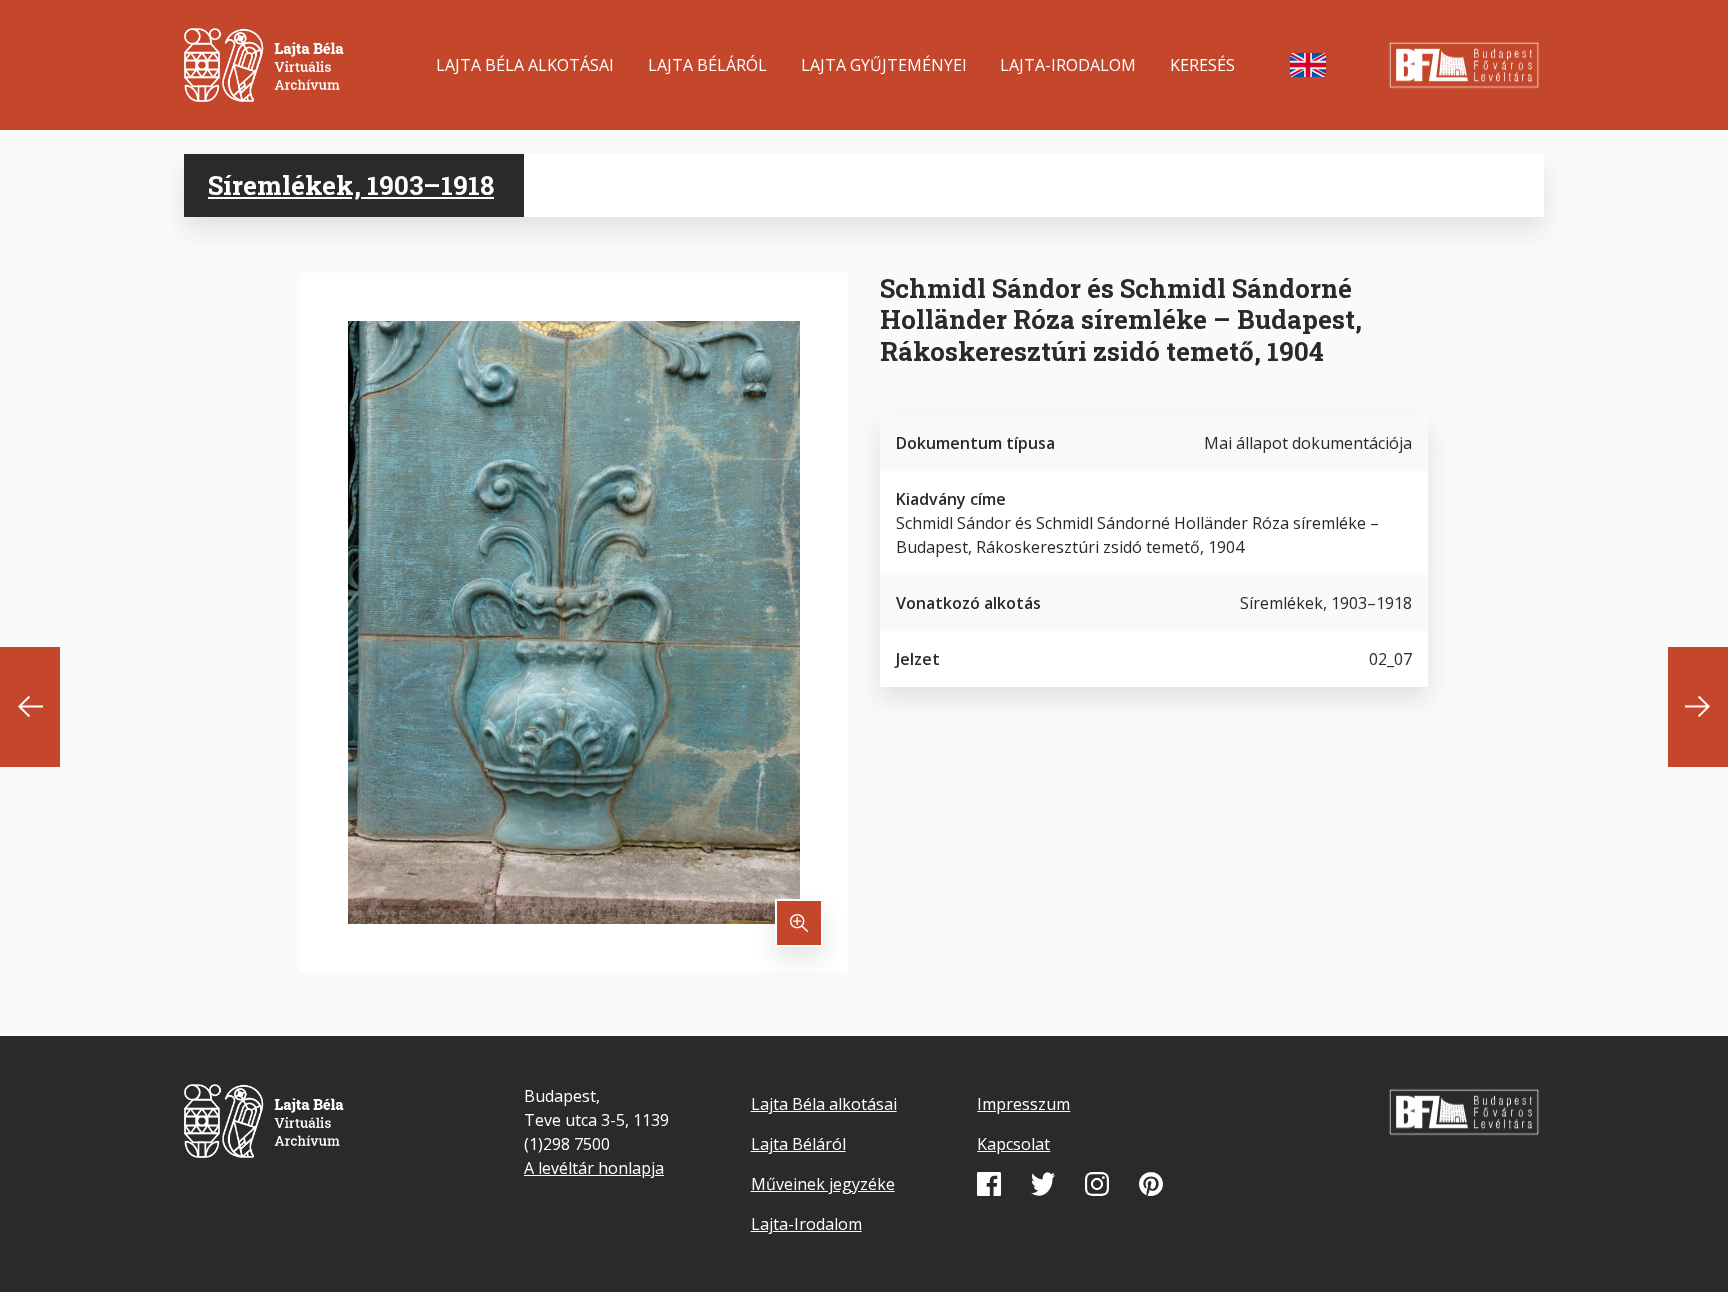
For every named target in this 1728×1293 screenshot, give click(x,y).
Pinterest (1151, 1184)
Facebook (989, 1184)
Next (1698, 707)
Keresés (1202, 65)
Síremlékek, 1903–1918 (351, 185)
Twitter (1043, 1184)
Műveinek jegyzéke (823, 1184)
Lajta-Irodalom (1068, 65)
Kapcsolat (1013, 1144)
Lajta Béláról (707, 65)
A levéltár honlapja (594, 1168)
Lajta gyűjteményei (884, 65)
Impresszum (1023, 1104)
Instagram (1097, 1184)
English (1308, 65)
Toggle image (799, 923)
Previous (30, 707)
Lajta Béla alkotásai (525, 65)
